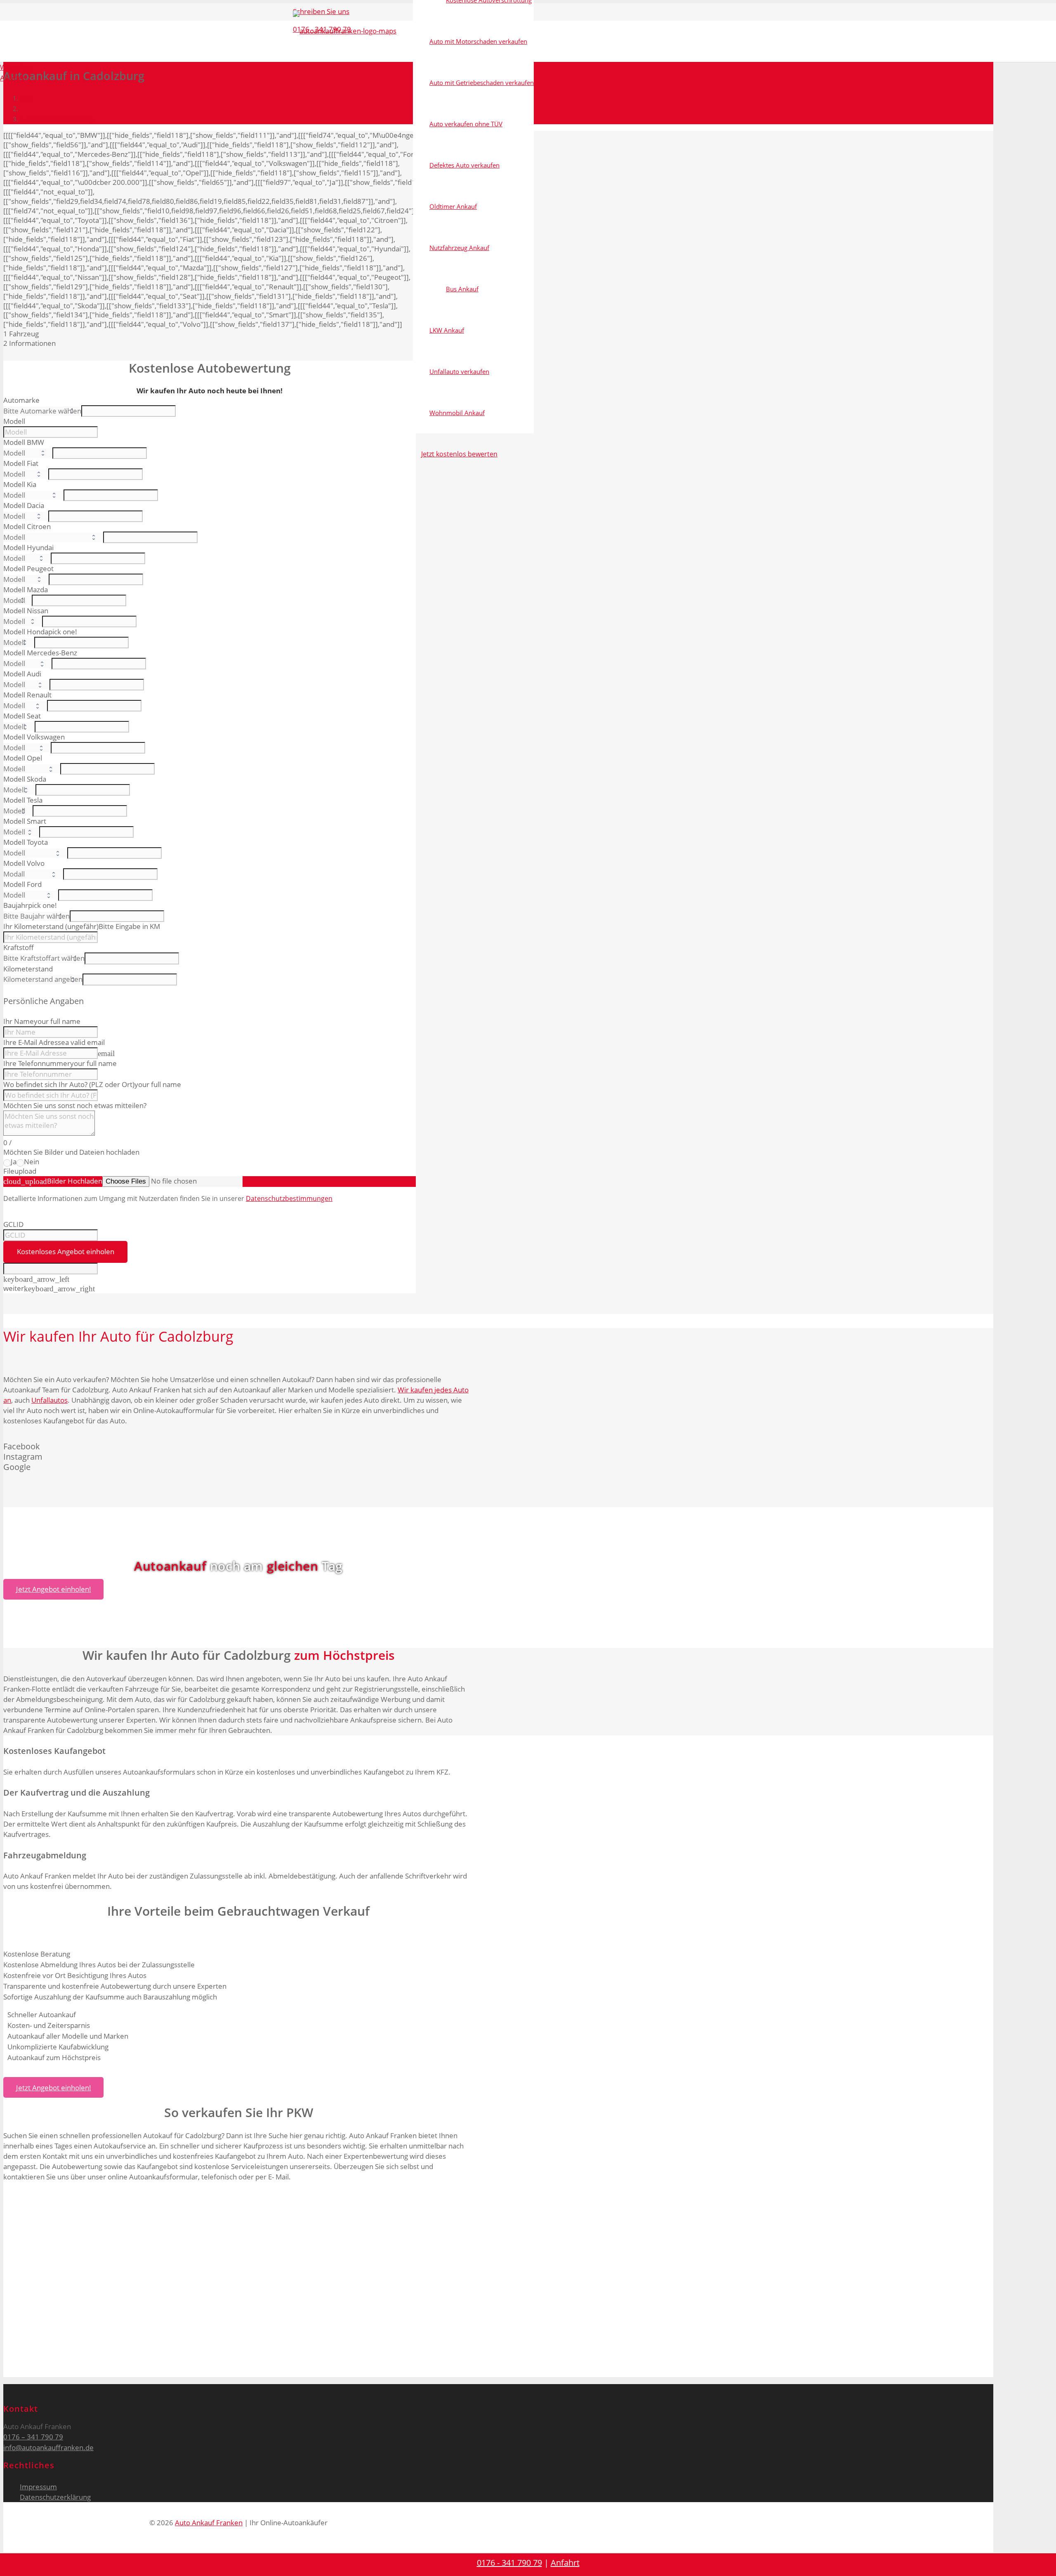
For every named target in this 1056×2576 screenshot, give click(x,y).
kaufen (52, 1336)
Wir (14, 1336)
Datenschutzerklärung (55, 2497)
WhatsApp (16, 67)
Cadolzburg (196, 1336)
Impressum (38, 2487)
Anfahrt (565, 2563)
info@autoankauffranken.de (48, 2447)
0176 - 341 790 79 (509, 2563)
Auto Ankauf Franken (209, 2523)
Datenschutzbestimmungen (289, 1198)
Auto (116, 1336)
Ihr (87, 1336)
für (145, 1336)
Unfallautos (49, 1400)
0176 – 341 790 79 (33, 2437)
